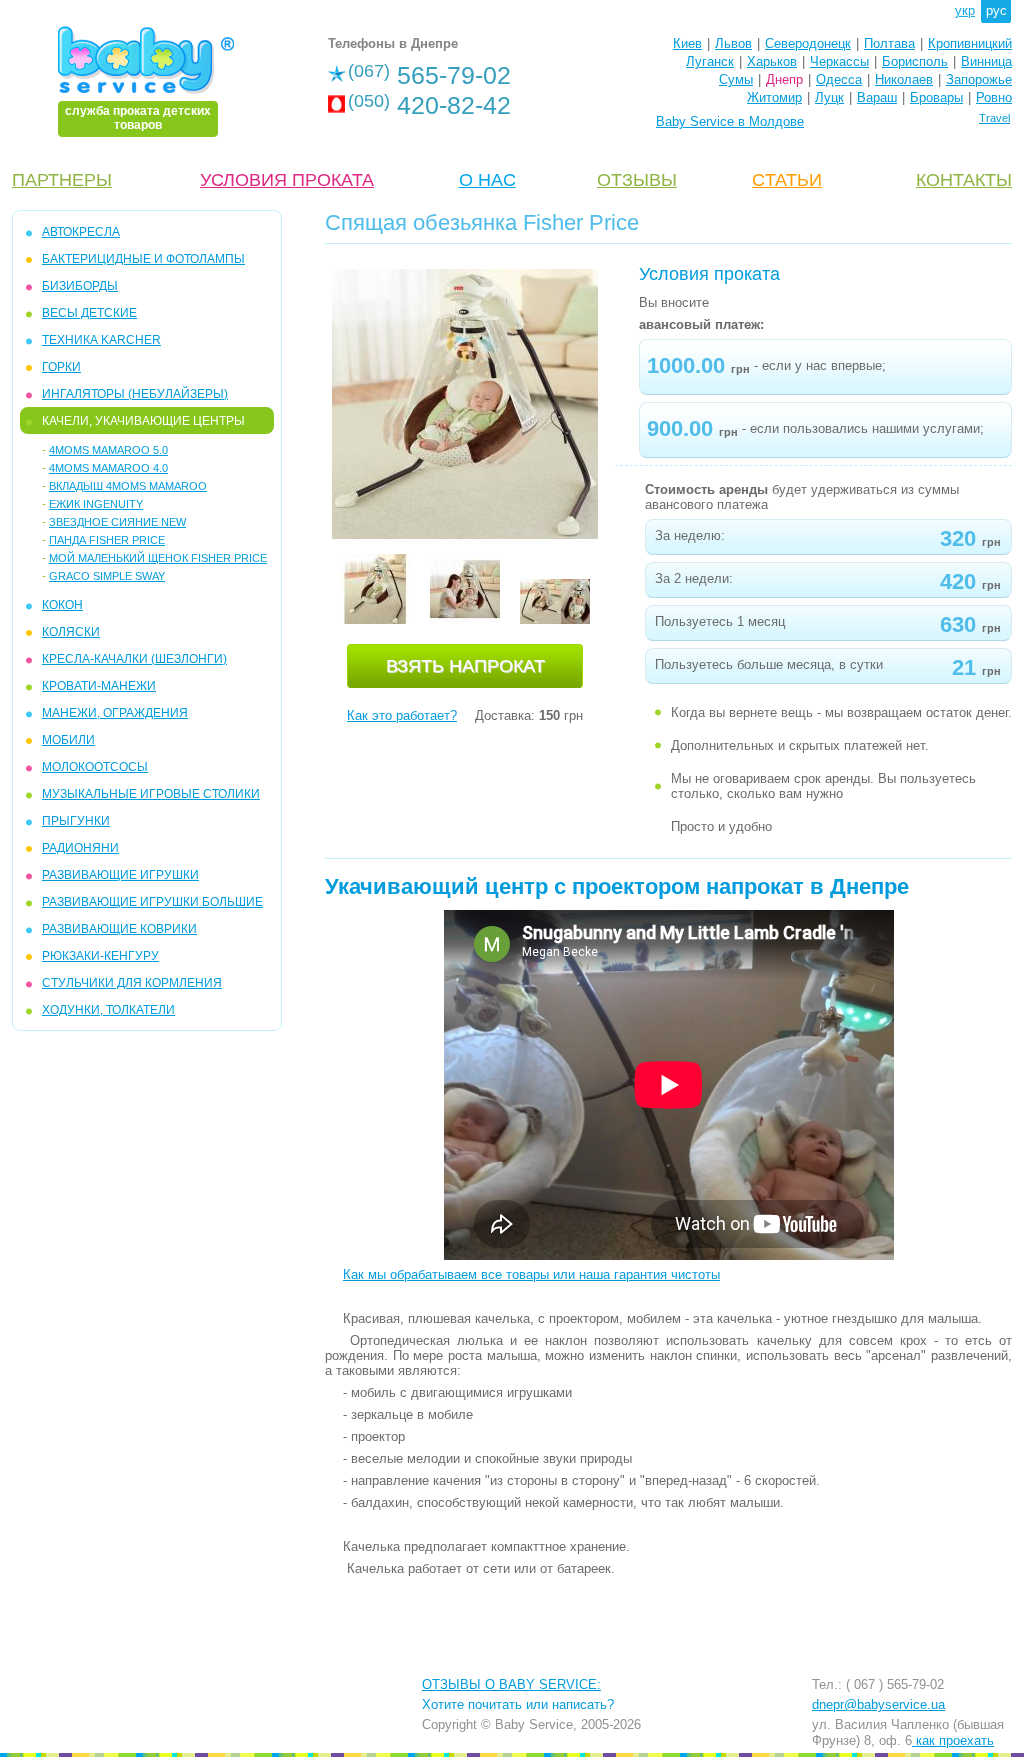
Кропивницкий (970, 43)
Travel (994, 118)
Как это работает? (402, 715)
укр (965, 10)
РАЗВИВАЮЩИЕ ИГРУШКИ (120, 875)
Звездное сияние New (117, 522)
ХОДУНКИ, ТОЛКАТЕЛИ (108, 1010)
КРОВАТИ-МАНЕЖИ (99, 686)
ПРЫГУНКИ (76, 821)
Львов (733, 43)
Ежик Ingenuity (96, 504)
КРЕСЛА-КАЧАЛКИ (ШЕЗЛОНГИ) (134, 659)
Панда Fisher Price (107, 540)
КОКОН (62, 605)
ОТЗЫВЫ (637, 180)
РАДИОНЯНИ (80, 848)
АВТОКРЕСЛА (81, 232)
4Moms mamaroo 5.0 (108, 450)
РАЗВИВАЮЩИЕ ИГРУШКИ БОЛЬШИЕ (152, 902)
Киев (687, 43)
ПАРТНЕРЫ (62, 180)
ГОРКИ (61, 367)
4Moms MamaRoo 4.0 (108, 468)
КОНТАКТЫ (964, 180)
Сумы (736, 79)
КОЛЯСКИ (71, 632)
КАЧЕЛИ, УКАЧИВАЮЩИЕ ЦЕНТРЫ (143, 421)
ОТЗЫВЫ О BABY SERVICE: (511, 1684)
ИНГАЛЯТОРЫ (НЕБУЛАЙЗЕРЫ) (135, 394)
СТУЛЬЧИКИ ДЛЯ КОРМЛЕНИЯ (132, 983)
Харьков (772, 61)
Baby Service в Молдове (730, 121)
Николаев (904, 79)
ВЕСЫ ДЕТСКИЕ (89, 313)
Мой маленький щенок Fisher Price (158, 558)
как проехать (953, 1740)
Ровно (994, 97)
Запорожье (979, 79)
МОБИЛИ (68, 740)
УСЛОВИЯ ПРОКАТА (287, 180)
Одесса (839, 79)
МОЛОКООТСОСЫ (95, 767)
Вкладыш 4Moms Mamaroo (128, 486)
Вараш (877, 97)
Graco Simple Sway (107, 576)
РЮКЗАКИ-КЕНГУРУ (100, 956)
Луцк (829, 97)
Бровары (936, 97)
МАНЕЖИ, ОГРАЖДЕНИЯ (115, 713)
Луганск (710, 61)
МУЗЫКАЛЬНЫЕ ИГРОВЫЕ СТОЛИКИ (151, 794)
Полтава (889, 43)
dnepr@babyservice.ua (878, 1704)
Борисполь (915, 61)
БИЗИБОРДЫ (80, 286)
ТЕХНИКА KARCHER (101, 340)
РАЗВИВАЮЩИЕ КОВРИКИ (119, 929)
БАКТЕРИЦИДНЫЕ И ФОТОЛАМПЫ (143, 259)
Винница (986, 61)
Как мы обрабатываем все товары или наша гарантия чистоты (531, 1274)
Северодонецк (808, 43)
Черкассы (839, 61)
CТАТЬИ (787, 180)
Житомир (774, 97)
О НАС (487, 180)
